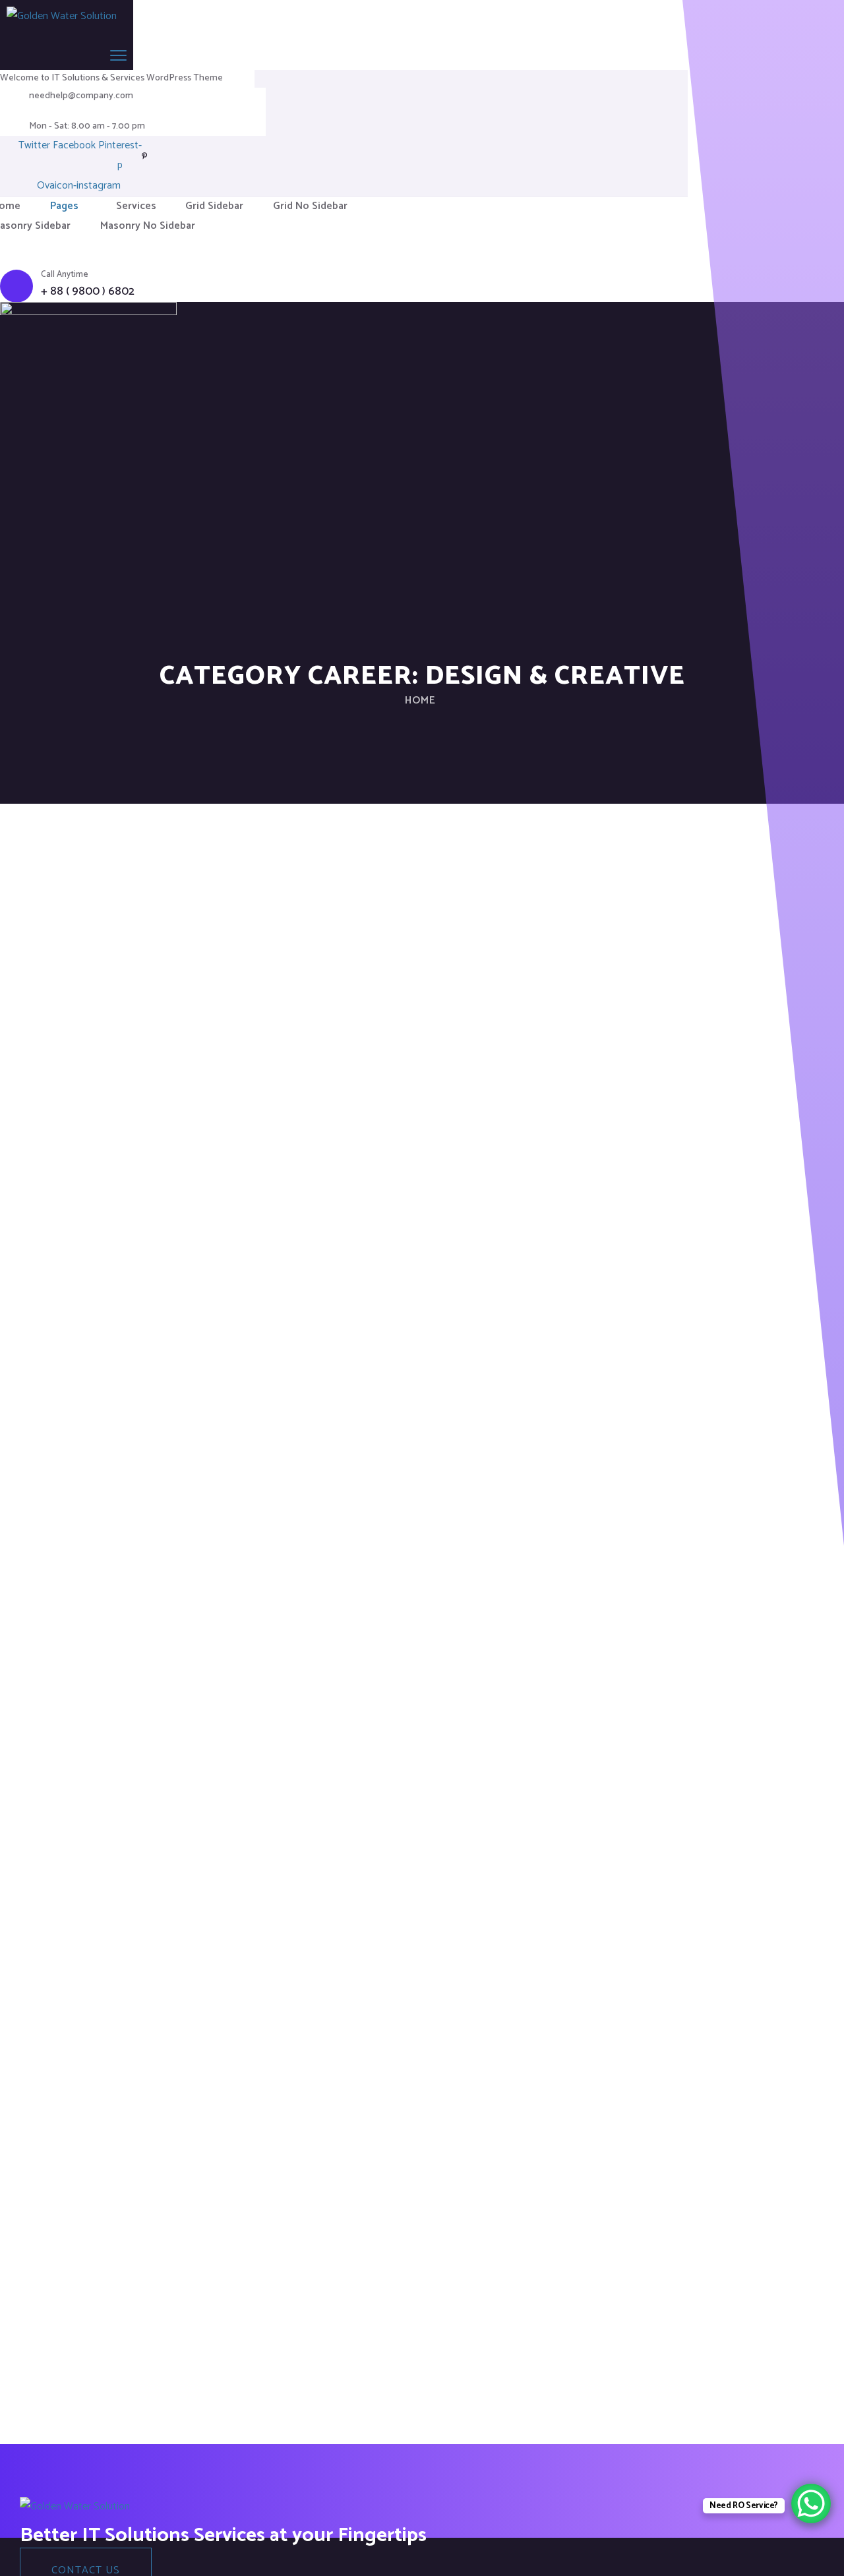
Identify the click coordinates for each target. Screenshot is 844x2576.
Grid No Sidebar (310, 206)
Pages (64, 206)
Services (136, 206)
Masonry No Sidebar (148, 226)
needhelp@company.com (81, 96)
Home (420, 701)
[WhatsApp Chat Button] (811, 2503)
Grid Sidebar (214, 206)
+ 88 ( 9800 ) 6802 (88, 292)
